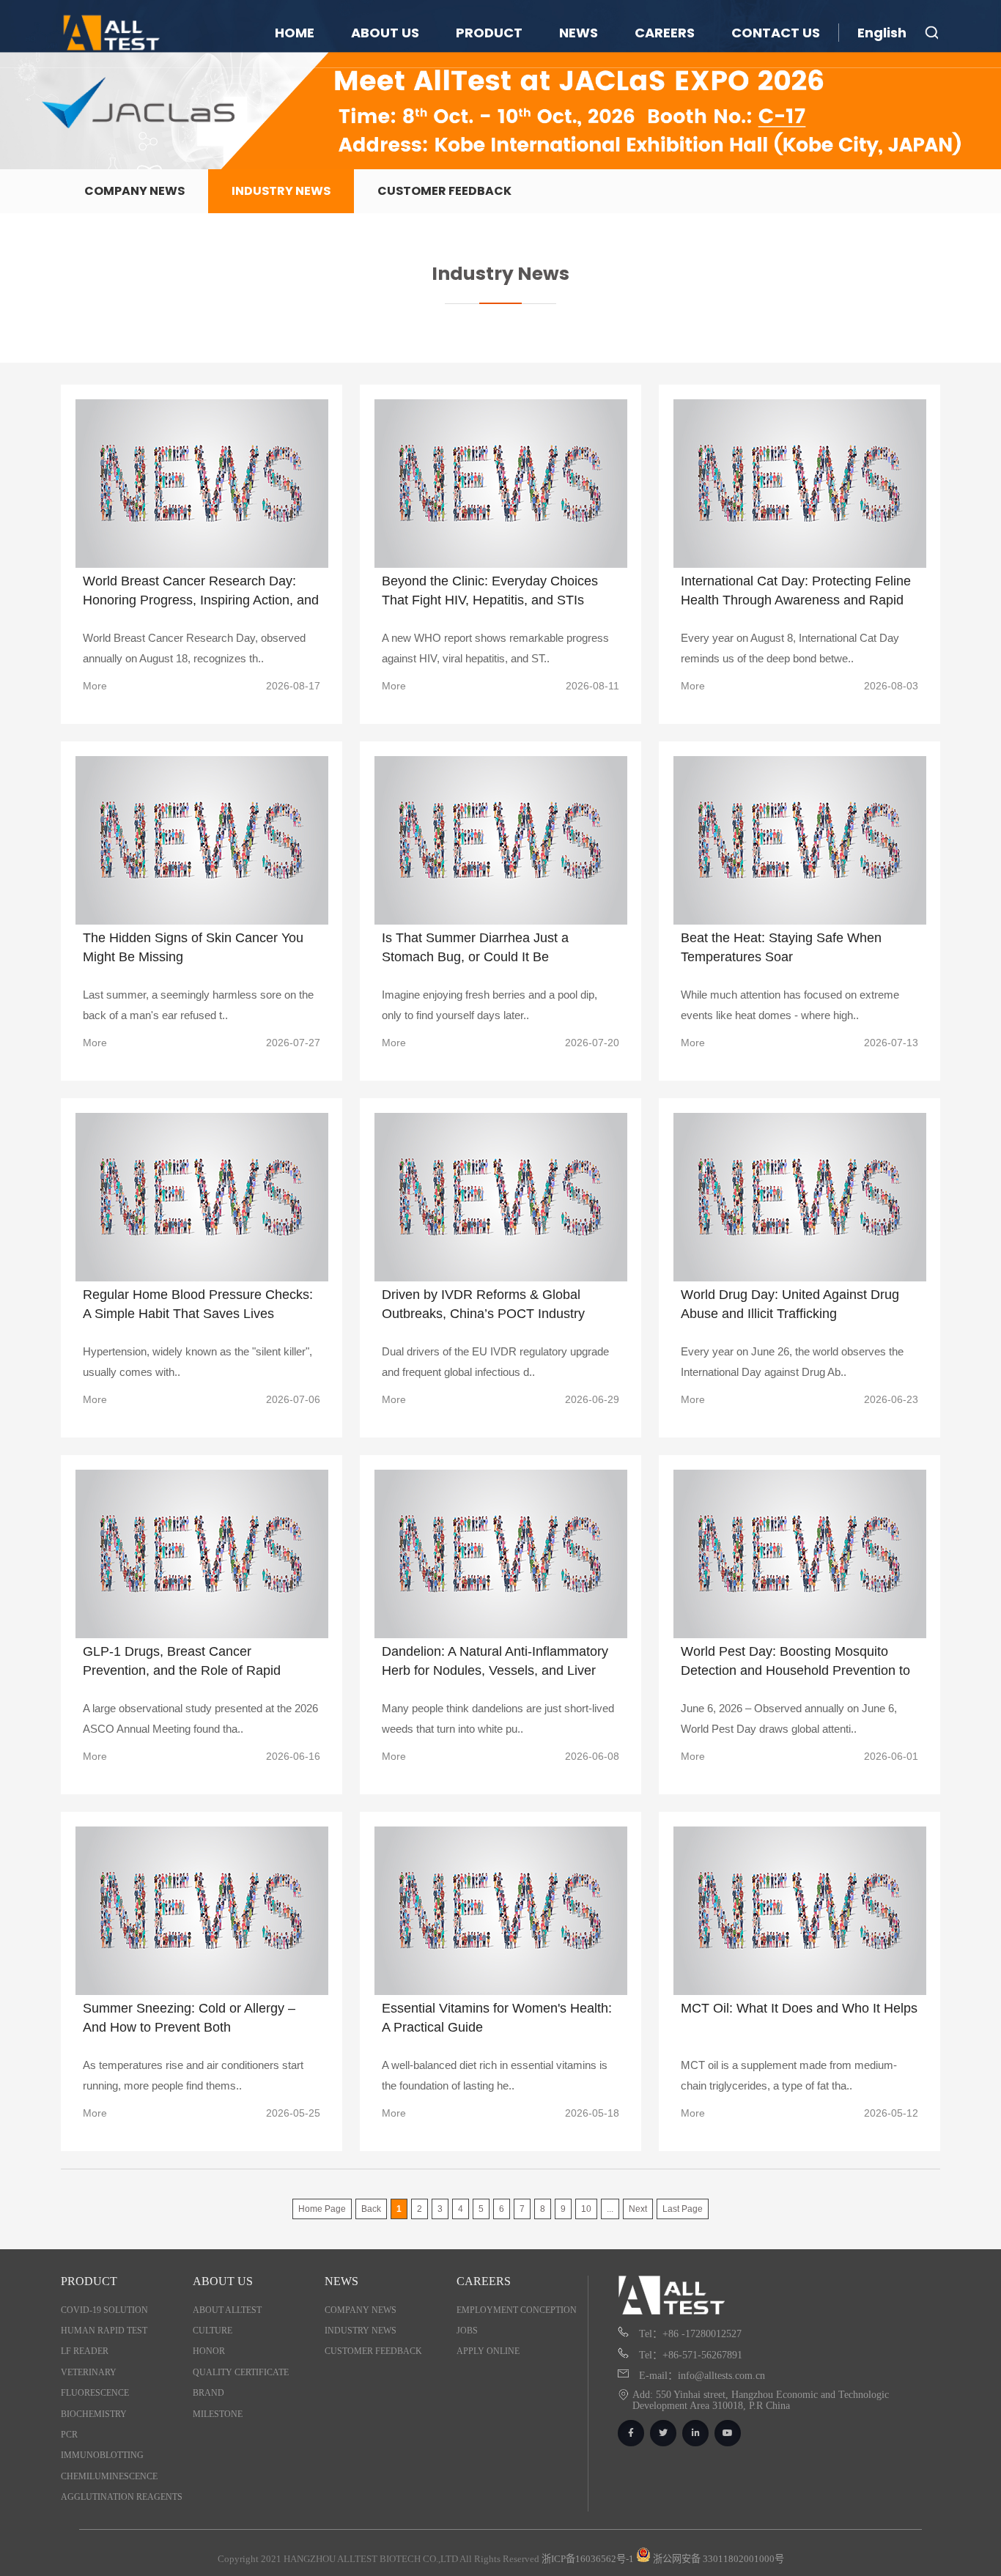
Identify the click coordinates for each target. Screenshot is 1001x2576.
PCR (69, 2435)
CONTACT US (776, 33)
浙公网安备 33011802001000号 (717, 2559)
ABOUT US (385, 33)
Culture (213, 2331)
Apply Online (488, 2351)
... (610, 2209)
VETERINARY (89, 2372)
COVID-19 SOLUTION (104, 2310)
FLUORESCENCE (95, 2393)
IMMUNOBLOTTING (102, 2455)
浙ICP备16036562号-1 (588, 2559)
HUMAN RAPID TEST (104, 2331)
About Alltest (227, 2310)
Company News (134, 191)
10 (586, 2209)
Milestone (218, 2414)
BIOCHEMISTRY (94, 2414)
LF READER (85, 2351)
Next (638, 2209)
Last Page (683, 2209)
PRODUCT (489, 33)
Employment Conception (517, 2310)
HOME (295, 33)
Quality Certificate (241, 2372)
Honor (209, 2351)
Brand (208, 2393)
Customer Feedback (444, 191)
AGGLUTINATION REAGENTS (122, 2497)
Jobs (467, 2331)
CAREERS (665, 33)
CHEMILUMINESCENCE (109, 2476)
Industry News (281, 191)
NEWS (579, 33)
